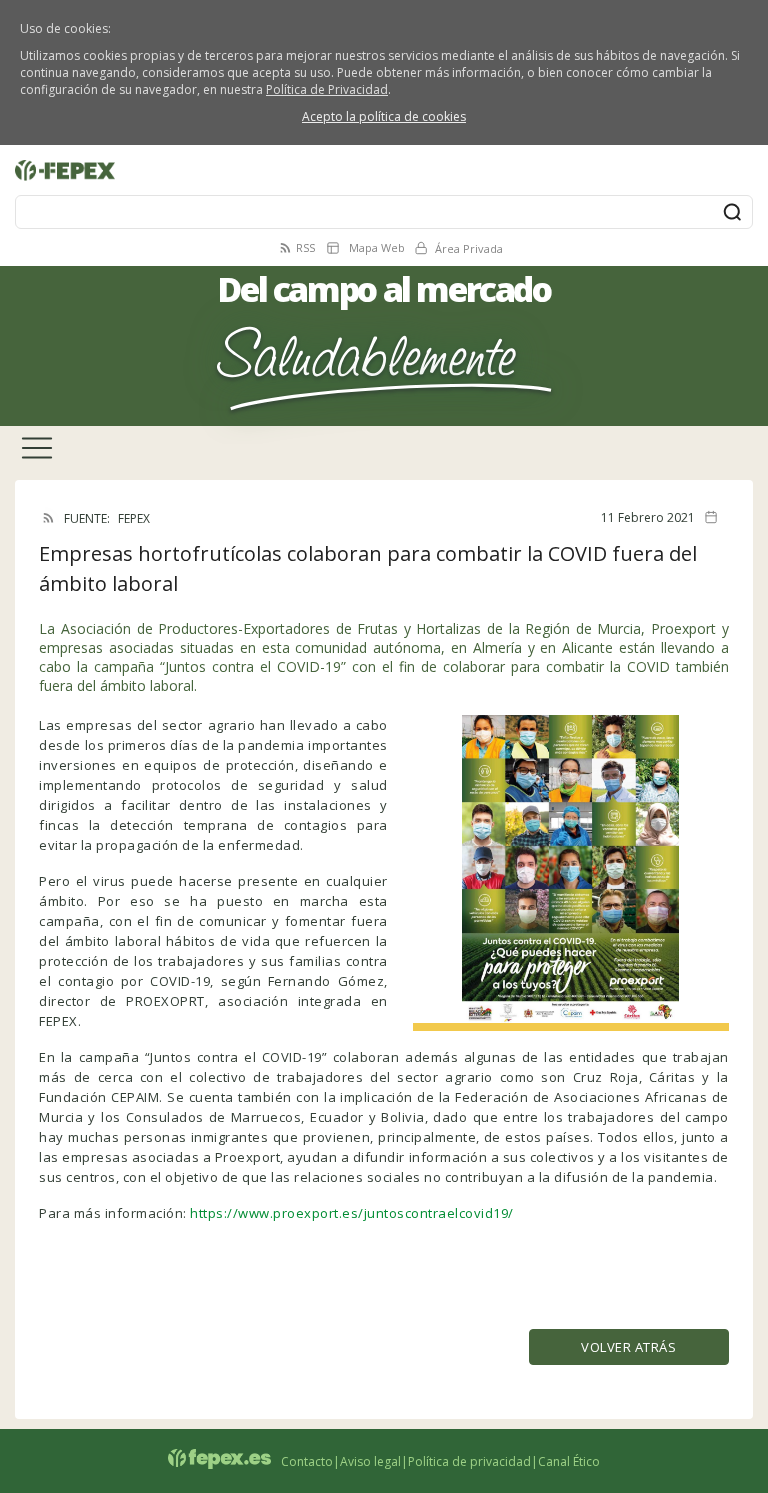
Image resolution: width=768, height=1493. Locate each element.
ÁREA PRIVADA (48, 156)
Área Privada (469, 248)
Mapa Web (377, 247)
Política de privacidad (469, 1461)
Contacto (307, 1461)
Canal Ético (569, 1461)
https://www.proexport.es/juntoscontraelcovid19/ (352, 1213)
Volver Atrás (628, 1347)
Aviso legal (370, 1461)
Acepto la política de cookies (384, 116)
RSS (305, 247)
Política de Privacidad (327, 89)
